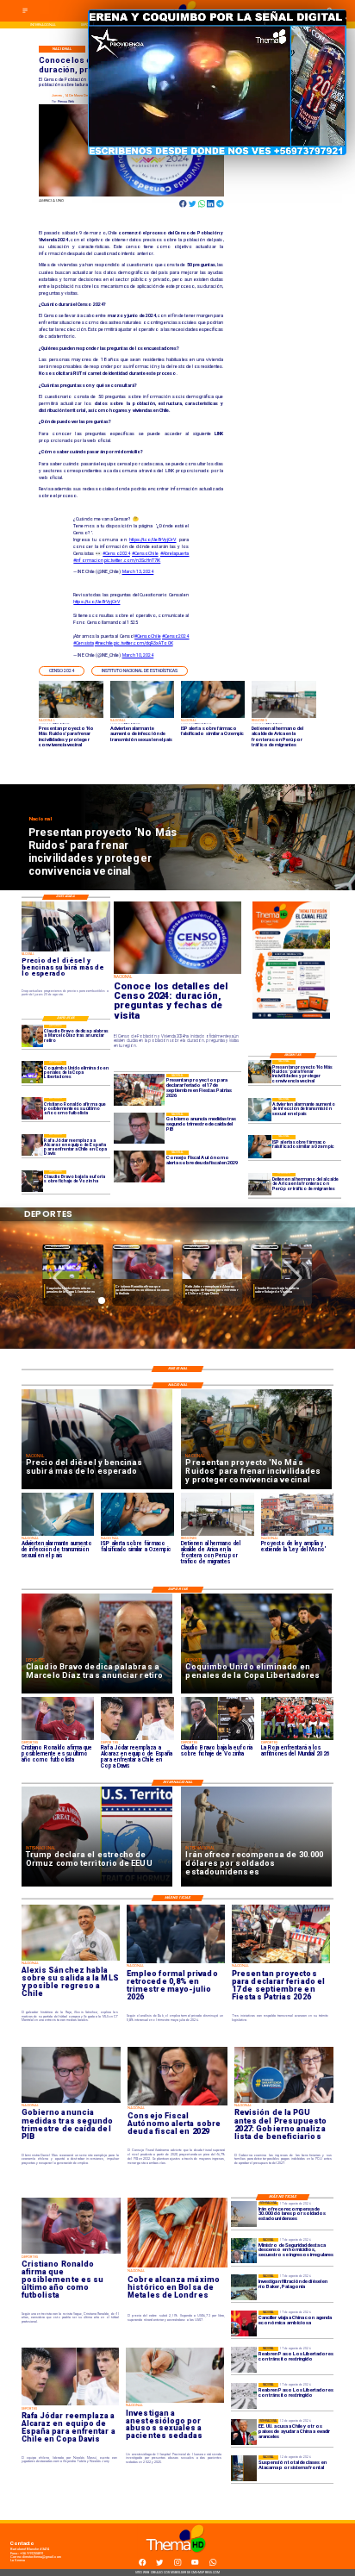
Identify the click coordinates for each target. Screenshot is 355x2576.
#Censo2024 (116, 553)
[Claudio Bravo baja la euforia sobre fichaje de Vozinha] (33, 1181)
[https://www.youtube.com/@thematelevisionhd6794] (195, 2564)
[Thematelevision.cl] (25, 12)
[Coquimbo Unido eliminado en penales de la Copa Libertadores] (33, 1072)
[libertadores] (244, 2360)
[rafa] (33, 1145)
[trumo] (244, 2432)
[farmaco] (260, 1147)
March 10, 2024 (138, 655)
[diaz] (33, 1035)
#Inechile (104, 643)
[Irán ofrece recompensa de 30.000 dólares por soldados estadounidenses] (244, 2215)
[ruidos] (260, 1072)
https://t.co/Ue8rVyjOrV (153, 540)
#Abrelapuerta (175, 553)
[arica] (260, 1185)
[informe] (244, 2251)
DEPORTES (57, 1247)
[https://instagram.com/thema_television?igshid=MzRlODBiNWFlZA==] (177, 2564)
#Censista (83, 643)
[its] (260, 1110)
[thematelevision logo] (178, 2557)
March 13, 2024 (138, 571)
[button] (62, 671)
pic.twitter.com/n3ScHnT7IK (132, 560)
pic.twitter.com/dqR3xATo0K (143, 643)
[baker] (244, 2287)
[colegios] (244, 2468)
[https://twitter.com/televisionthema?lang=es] (159, 2564)
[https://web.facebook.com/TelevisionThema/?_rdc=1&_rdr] (142, 2564)
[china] (244, 2323)
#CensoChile (145, 553)
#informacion (88, 560)
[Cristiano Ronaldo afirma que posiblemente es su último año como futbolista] (33, 1109)
